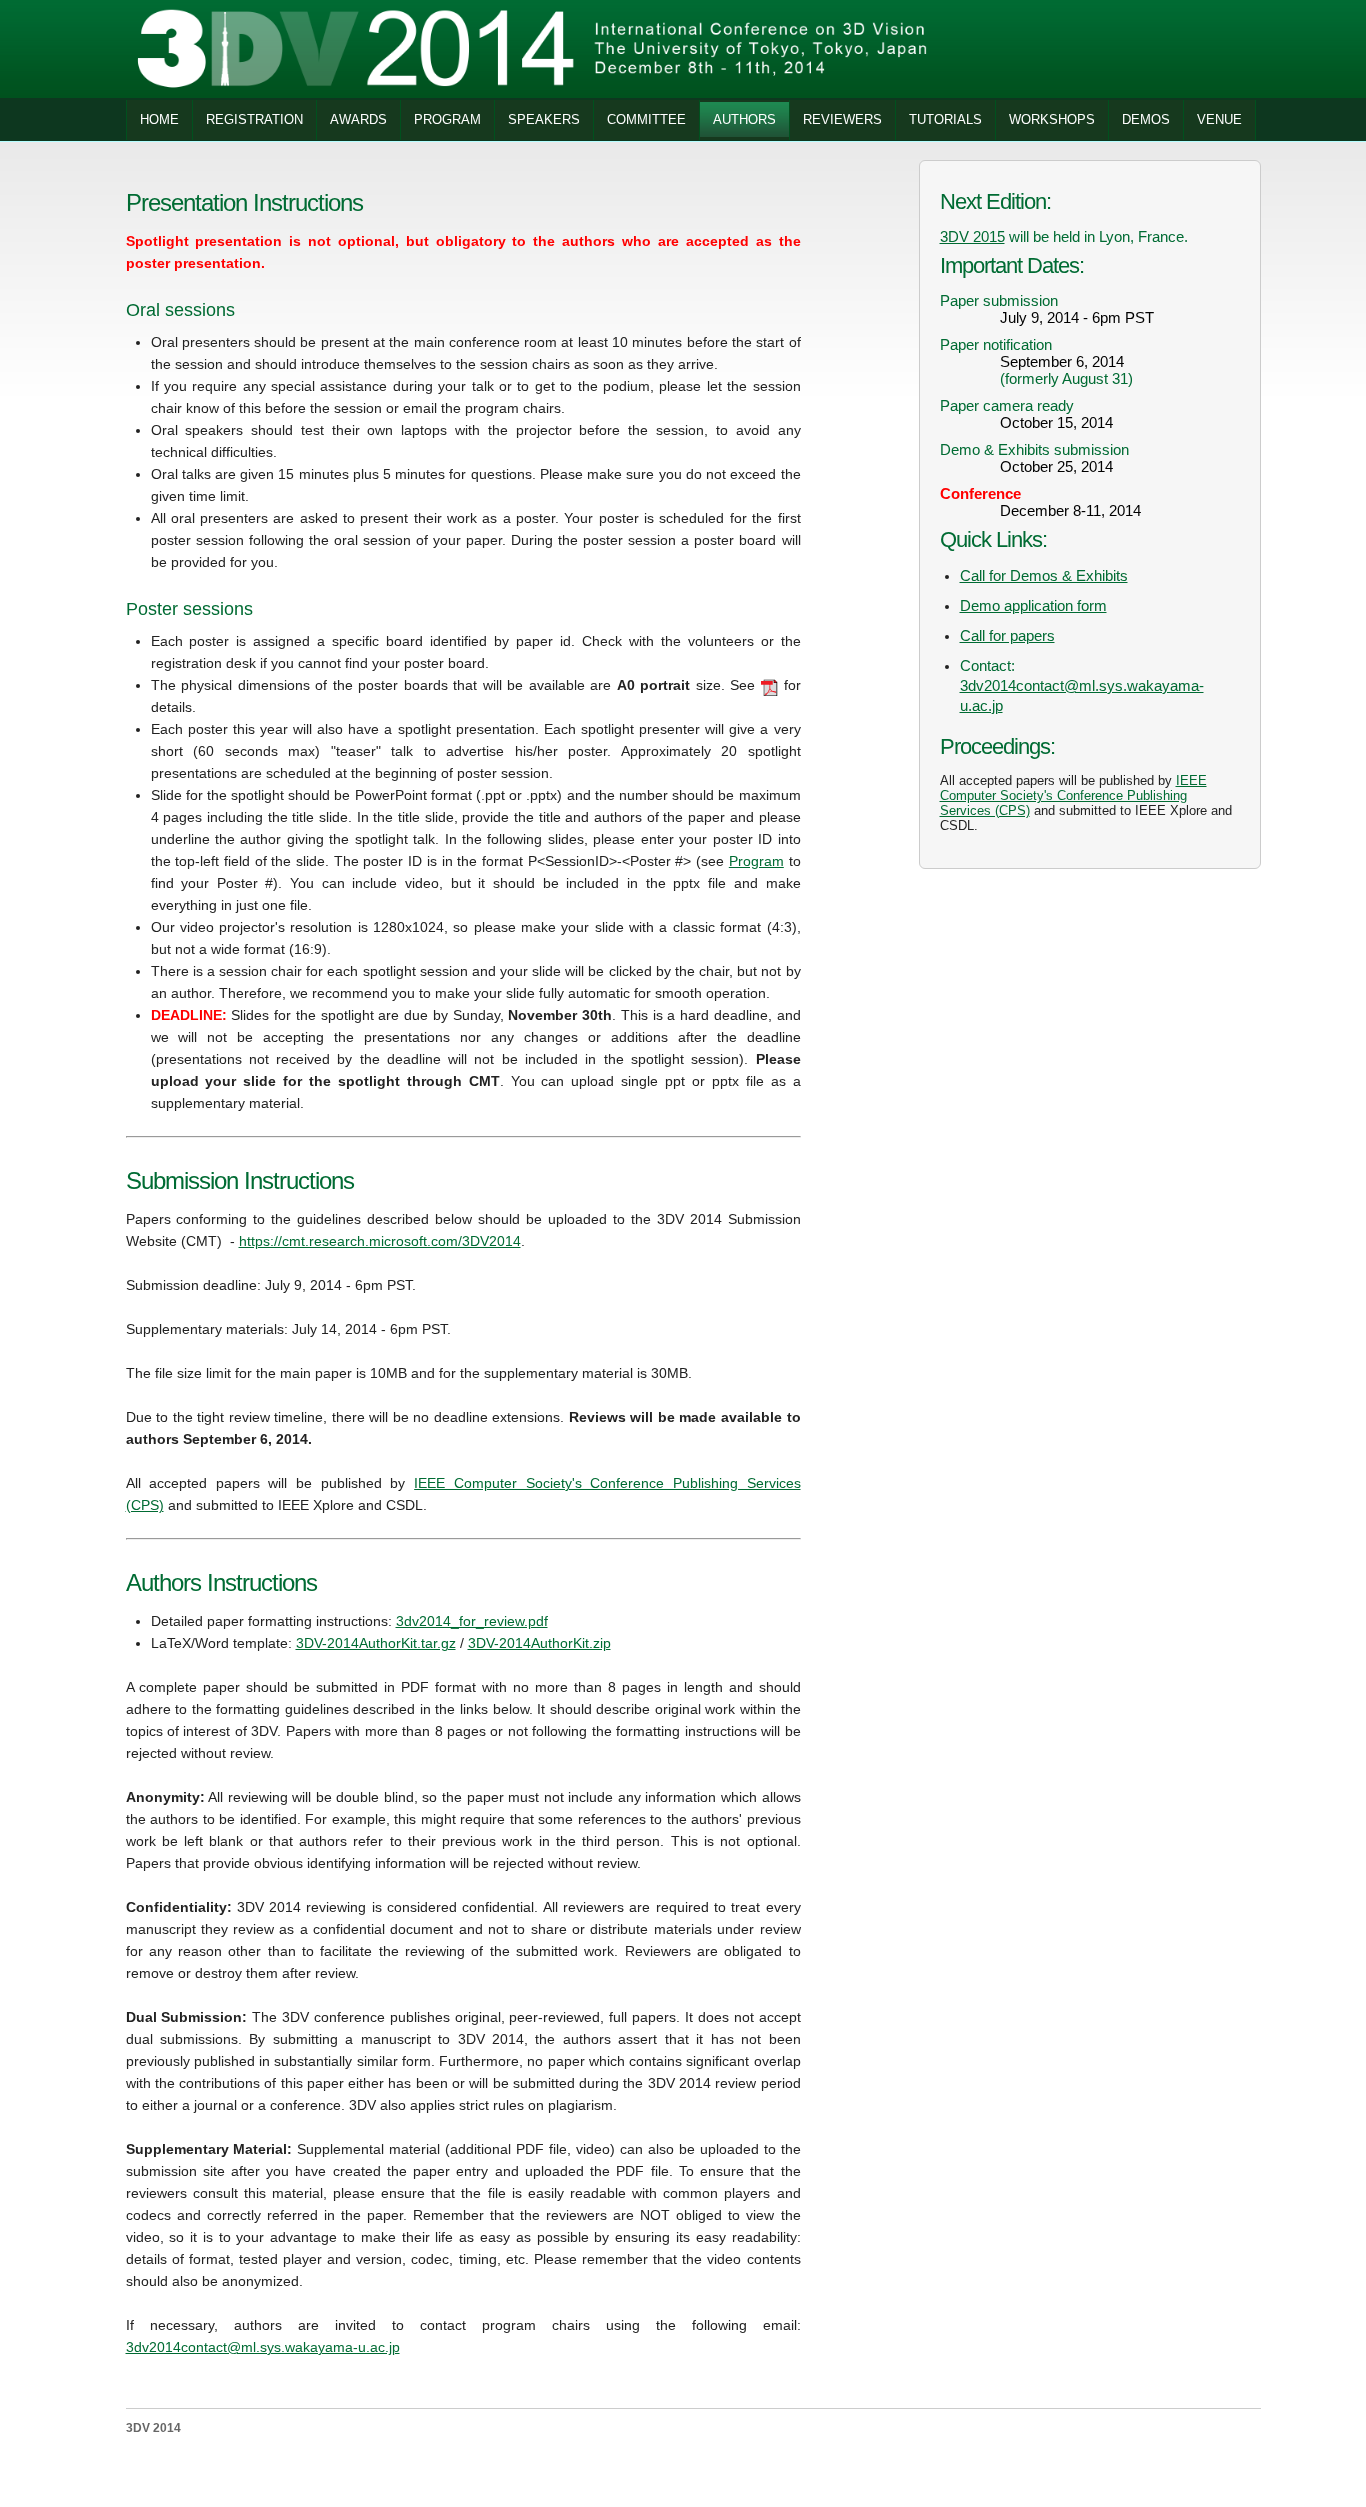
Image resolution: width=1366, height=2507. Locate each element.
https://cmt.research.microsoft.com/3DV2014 (380, 1241)
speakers (544, 119)
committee (646, 119)
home (159, 119)
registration (254, 119)
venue (1219, 119)
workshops (1052, 119)
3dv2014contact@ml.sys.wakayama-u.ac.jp (263, 2347)
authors (744, 119)
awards (358, 119)
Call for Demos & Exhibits (1044, 575)
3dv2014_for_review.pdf (472, 1621)
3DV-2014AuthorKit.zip (539, 1643)
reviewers (842, 119)
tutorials (945, 119)
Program (756, 861)
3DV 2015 (972, 236)
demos (1146, 119)
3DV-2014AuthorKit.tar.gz (376, 1643)
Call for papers (1007, 635)
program (447, 119)
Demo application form (1033, 605)
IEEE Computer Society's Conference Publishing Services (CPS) (1073, 795)
